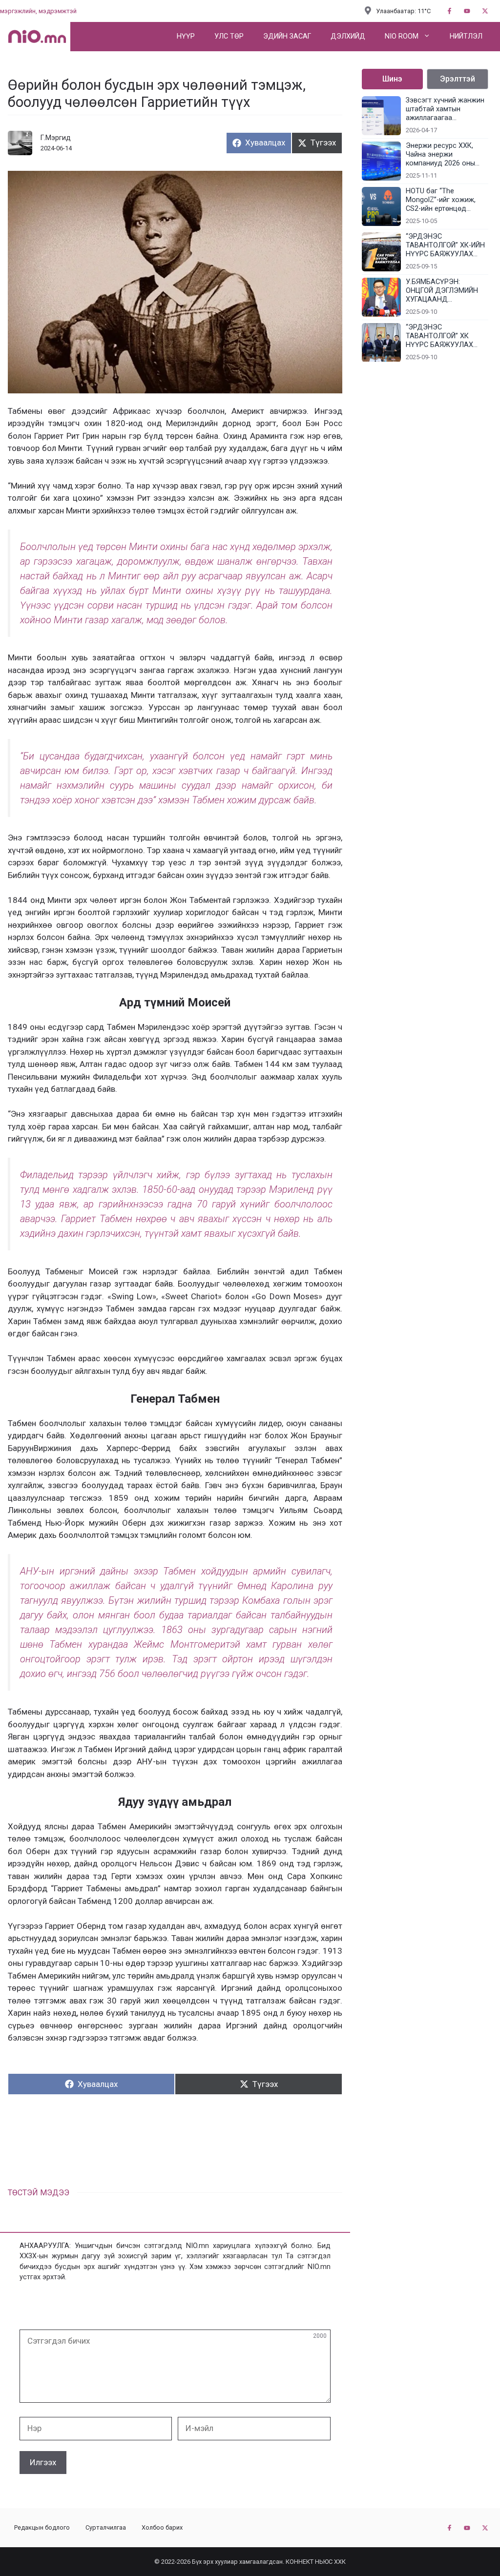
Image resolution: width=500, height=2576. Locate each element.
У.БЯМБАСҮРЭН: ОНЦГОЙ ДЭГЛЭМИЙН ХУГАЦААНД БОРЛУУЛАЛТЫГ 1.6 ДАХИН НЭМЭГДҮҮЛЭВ (445, 291)
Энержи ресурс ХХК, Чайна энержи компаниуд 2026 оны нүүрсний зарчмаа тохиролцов (440, 155)
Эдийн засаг (287, 36)
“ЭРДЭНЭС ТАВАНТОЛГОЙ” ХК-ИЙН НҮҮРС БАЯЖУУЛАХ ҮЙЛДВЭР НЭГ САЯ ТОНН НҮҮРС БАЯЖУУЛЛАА (445, 245)
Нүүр (186, 36)
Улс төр (229, 36)
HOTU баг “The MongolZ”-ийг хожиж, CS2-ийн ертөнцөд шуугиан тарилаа (441, 200)
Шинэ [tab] (392, 79)
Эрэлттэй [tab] (458, 79)
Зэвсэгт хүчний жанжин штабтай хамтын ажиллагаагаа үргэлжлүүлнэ (445, 109)
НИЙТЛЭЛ (466, 36)
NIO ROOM (402, 36)
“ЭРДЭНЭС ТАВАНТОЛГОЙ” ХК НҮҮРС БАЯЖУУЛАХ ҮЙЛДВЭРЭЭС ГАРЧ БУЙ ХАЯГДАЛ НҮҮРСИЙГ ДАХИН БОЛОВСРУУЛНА (447, 336)
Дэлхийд (348, 36)
